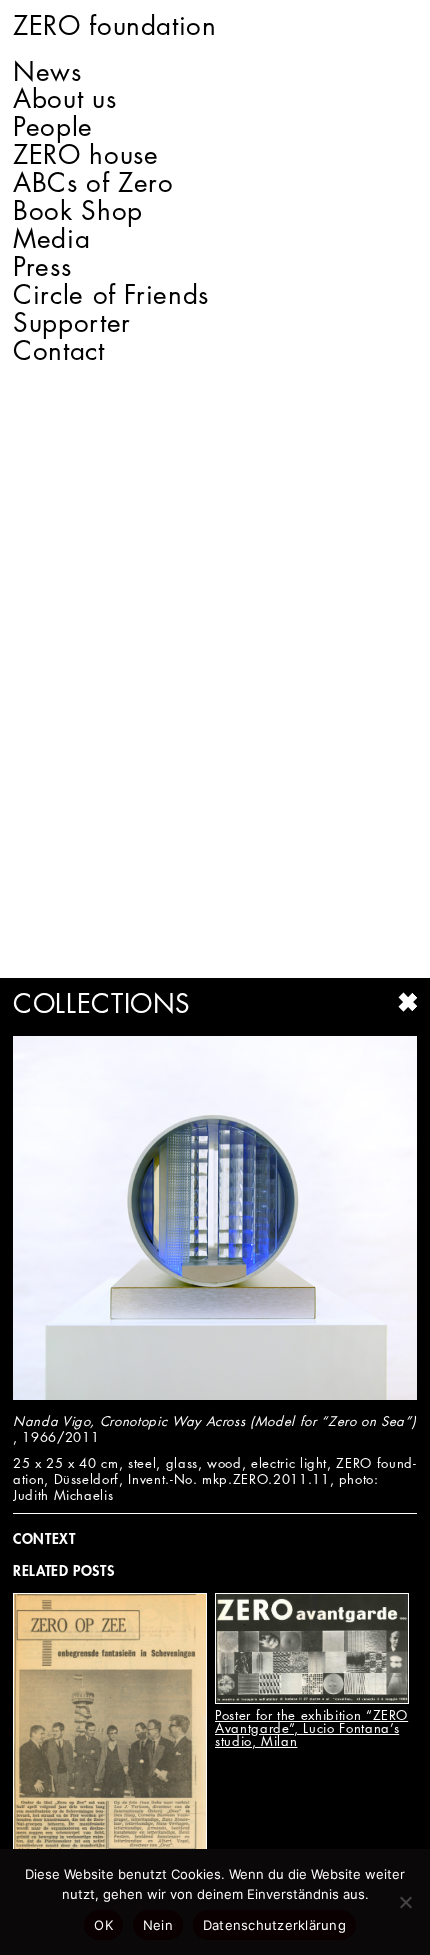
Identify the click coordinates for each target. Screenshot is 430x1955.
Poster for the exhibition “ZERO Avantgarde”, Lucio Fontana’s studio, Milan (311, 1728)
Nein (158, 1925)
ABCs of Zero (93, 183)
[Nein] (405, 1902)
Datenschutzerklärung (274, 1925)
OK (103, 1925)
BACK (407, 1002)
